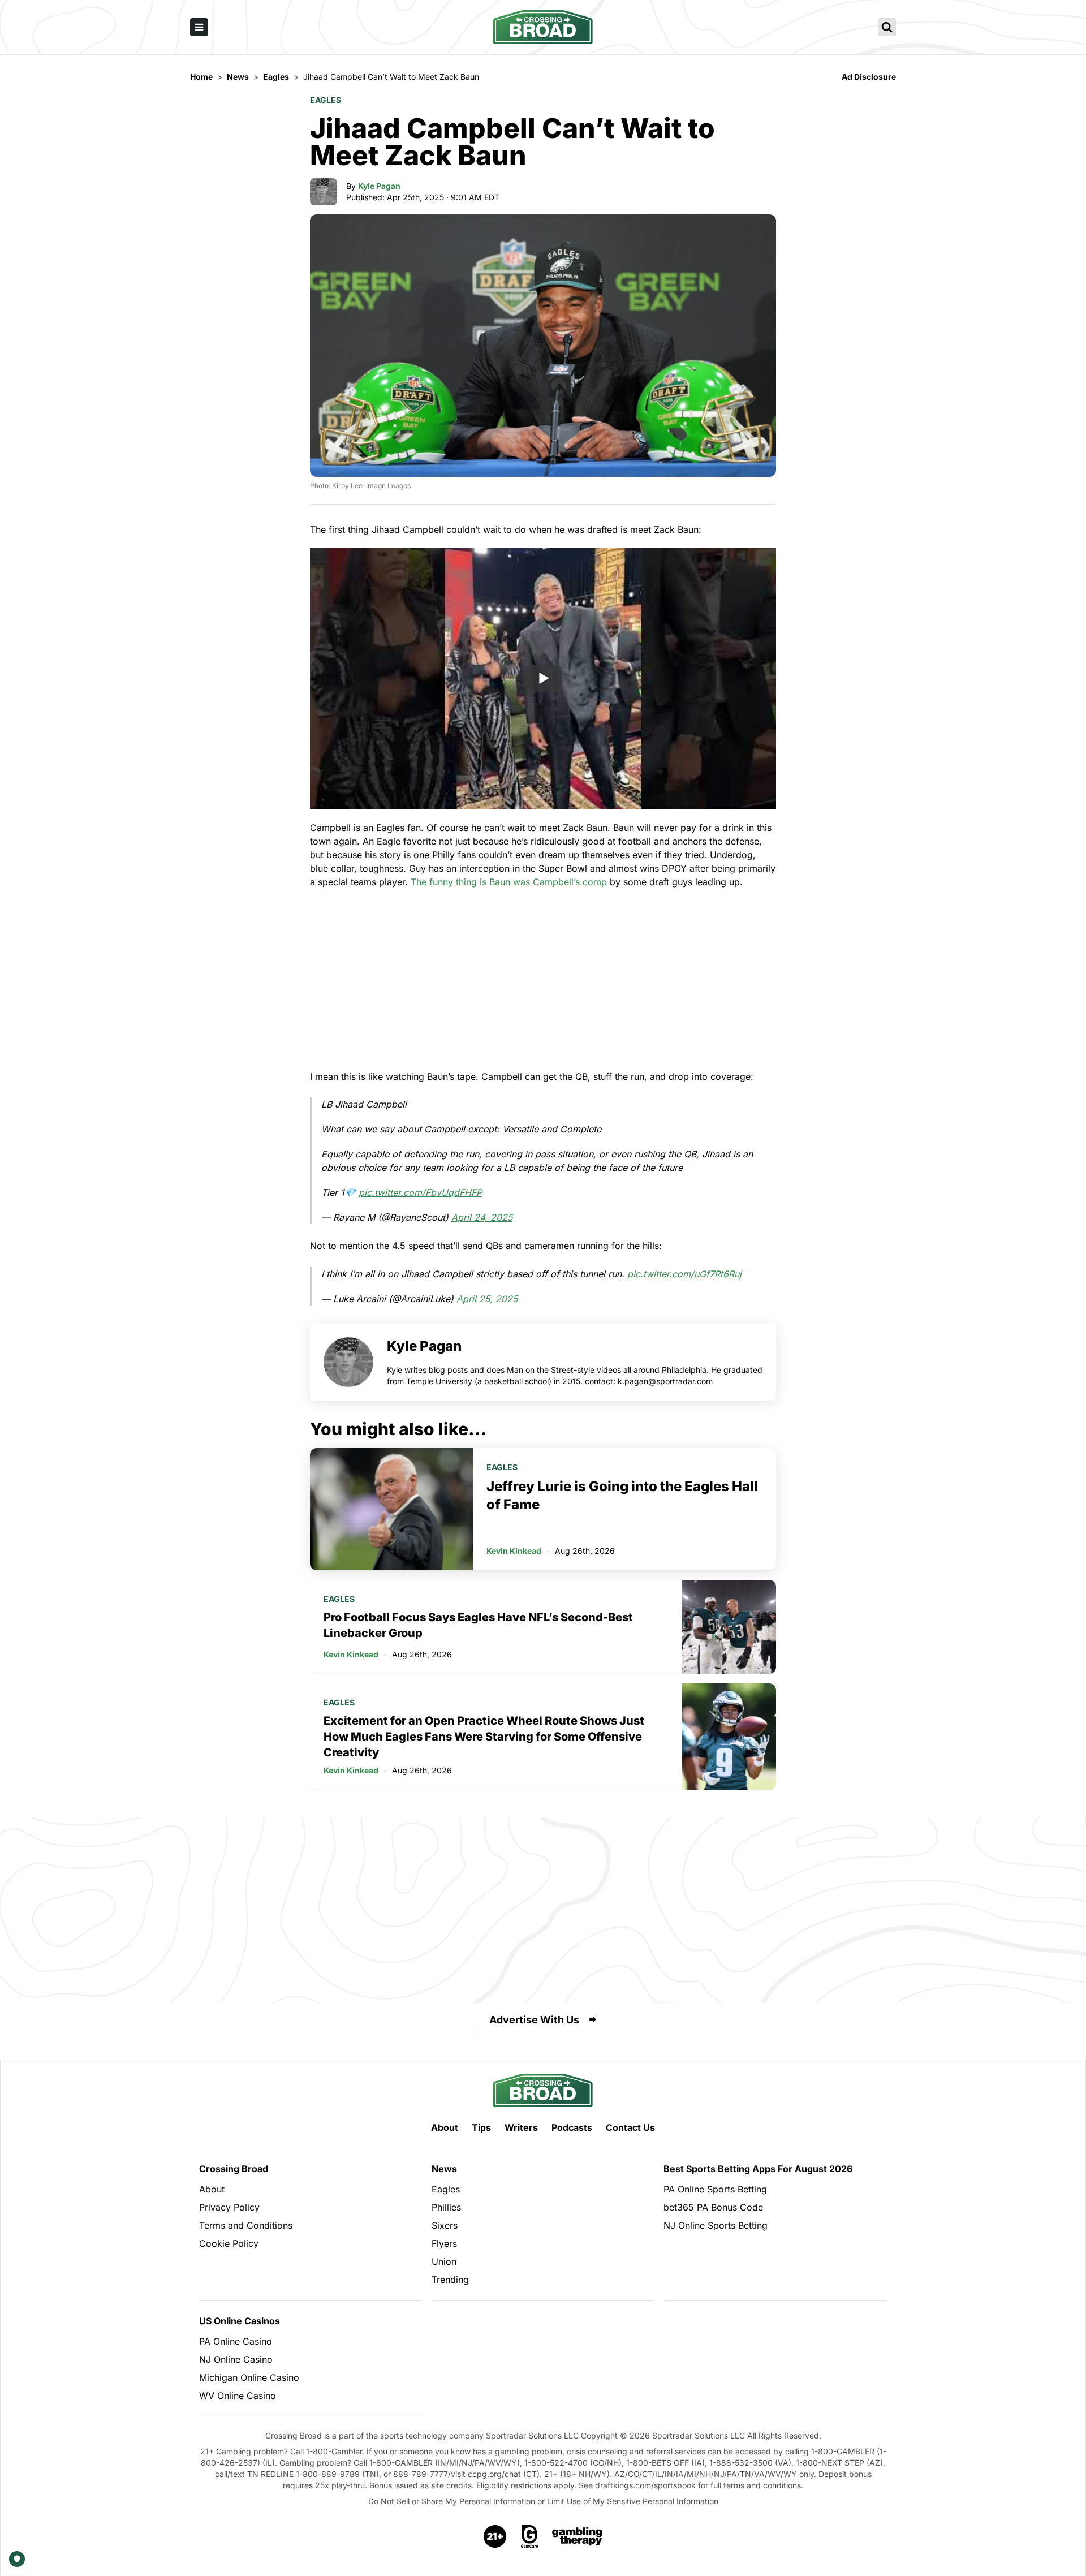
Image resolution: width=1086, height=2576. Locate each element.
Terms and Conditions (246, 2225)
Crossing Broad (234, 2169)
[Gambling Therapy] (577, 2536)
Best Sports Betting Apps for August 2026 (758, 2169)
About (445, 2127)
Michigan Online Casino (249, 2377)
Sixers (445, 2225)
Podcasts (572, 2127)
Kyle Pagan (379, 186)
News (444, 2169)
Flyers (444, 2243)
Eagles (326, 100)
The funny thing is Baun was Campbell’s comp (509, 882)
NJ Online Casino (236, 2359)
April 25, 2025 (487, 1299)
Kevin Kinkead (514, 1551)
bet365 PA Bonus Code (713, 2207)
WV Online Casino (238, 2396)
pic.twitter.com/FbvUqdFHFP (420, 1192)
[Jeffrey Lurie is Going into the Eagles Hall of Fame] (391, 1509)
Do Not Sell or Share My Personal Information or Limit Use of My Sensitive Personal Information (543, 2501)
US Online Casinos (240, 2321)
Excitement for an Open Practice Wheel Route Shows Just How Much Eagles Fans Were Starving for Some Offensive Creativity (484, 1737)
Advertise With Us (534, 2020)
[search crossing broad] (887, 27)
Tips (481, 2127)
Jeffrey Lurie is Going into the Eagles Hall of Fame (622, 1495)
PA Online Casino (236, 2341)
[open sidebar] (199, 27)
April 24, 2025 (482, 1217)
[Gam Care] (530, 2536)
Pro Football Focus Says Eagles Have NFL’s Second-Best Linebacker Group (478, 1625)
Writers (521, 2127)
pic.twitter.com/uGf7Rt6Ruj (684, 1274)
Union (444, 2261)
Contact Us (630, 2127)
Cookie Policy (229, 2243)
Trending (450, 2280)
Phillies (446, 2207)
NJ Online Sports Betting (716, 2225)
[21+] (495, 2536)
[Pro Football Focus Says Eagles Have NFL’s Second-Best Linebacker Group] (729, 1627)
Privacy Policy (229, 2207)
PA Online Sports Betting (715, 2189)
